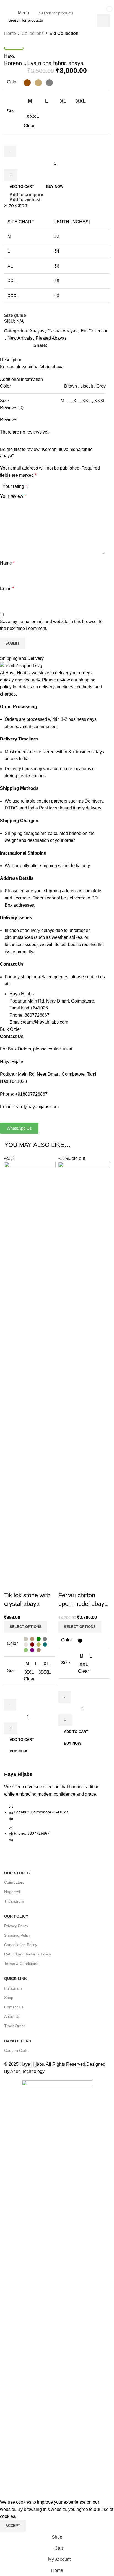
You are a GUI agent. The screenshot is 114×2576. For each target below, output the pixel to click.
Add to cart (22, 187)
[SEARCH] (87, 13)
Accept (13, 2526)
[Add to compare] (11, 1584)
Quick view (26, 1584)
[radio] (27, 83)
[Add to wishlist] (41, 1584)
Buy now (18, 1751)
